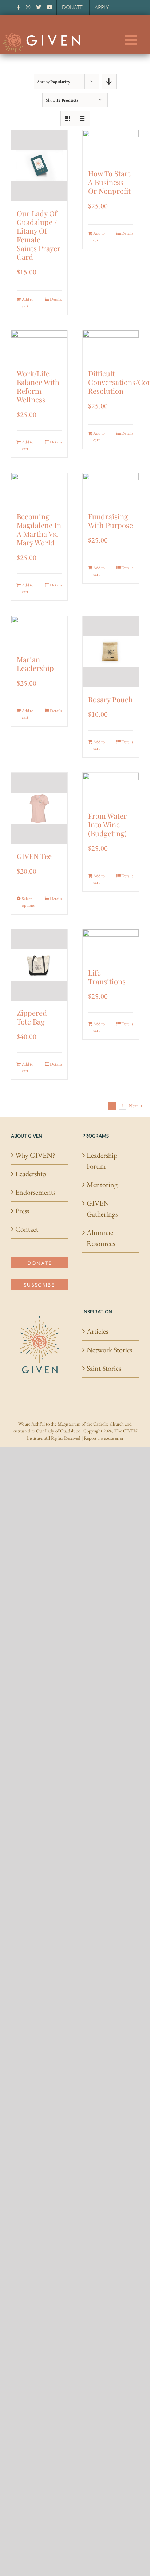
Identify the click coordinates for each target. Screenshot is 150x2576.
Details (56, 299)
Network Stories (109, 1350)
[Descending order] (109, 81)
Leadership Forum (102, 1161)
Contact (27, 1229)
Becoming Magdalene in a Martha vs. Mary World (39, 529)
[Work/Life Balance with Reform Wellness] (39, 346)
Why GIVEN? (35, 1155)
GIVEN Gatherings (102, 1209)
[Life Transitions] (111, 945)
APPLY (102, 7)
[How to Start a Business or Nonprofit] (111, 146)
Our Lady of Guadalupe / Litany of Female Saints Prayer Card (39, 235)
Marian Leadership (35, 664)
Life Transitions (107, 977)
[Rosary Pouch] (111, 652)
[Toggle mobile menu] (132, 40)
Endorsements (35, 1192)
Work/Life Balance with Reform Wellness (38, 386)
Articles (97, 1331)
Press (22, 1211)
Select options (28, 902)
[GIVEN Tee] (39, 808)
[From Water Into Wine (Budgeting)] (111, 788)
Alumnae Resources (101, 1238)
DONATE (72, 7)
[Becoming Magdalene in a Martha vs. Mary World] (39, 489)
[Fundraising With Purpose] (111, 489)
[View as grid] (68, 118)
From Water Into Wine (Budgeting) (107, 824)
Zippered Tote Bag (32, 1017)
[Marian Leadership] (39, 632)
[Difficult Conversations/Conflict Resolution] (111, 346)
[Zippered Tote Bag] (39, 965)
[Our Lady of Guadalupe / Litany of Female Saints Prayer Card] (39, 166)
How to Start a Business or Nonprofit (109, 182)
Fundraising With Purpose (110, 521)
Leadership (31, 1174)
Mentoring (102, 1185)
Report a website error (104, 1438)
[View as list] (82, 118)
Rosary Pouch (110, 699)
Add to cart (28, 303)
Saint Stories (104, 1368)
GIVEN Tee (34, 856)
